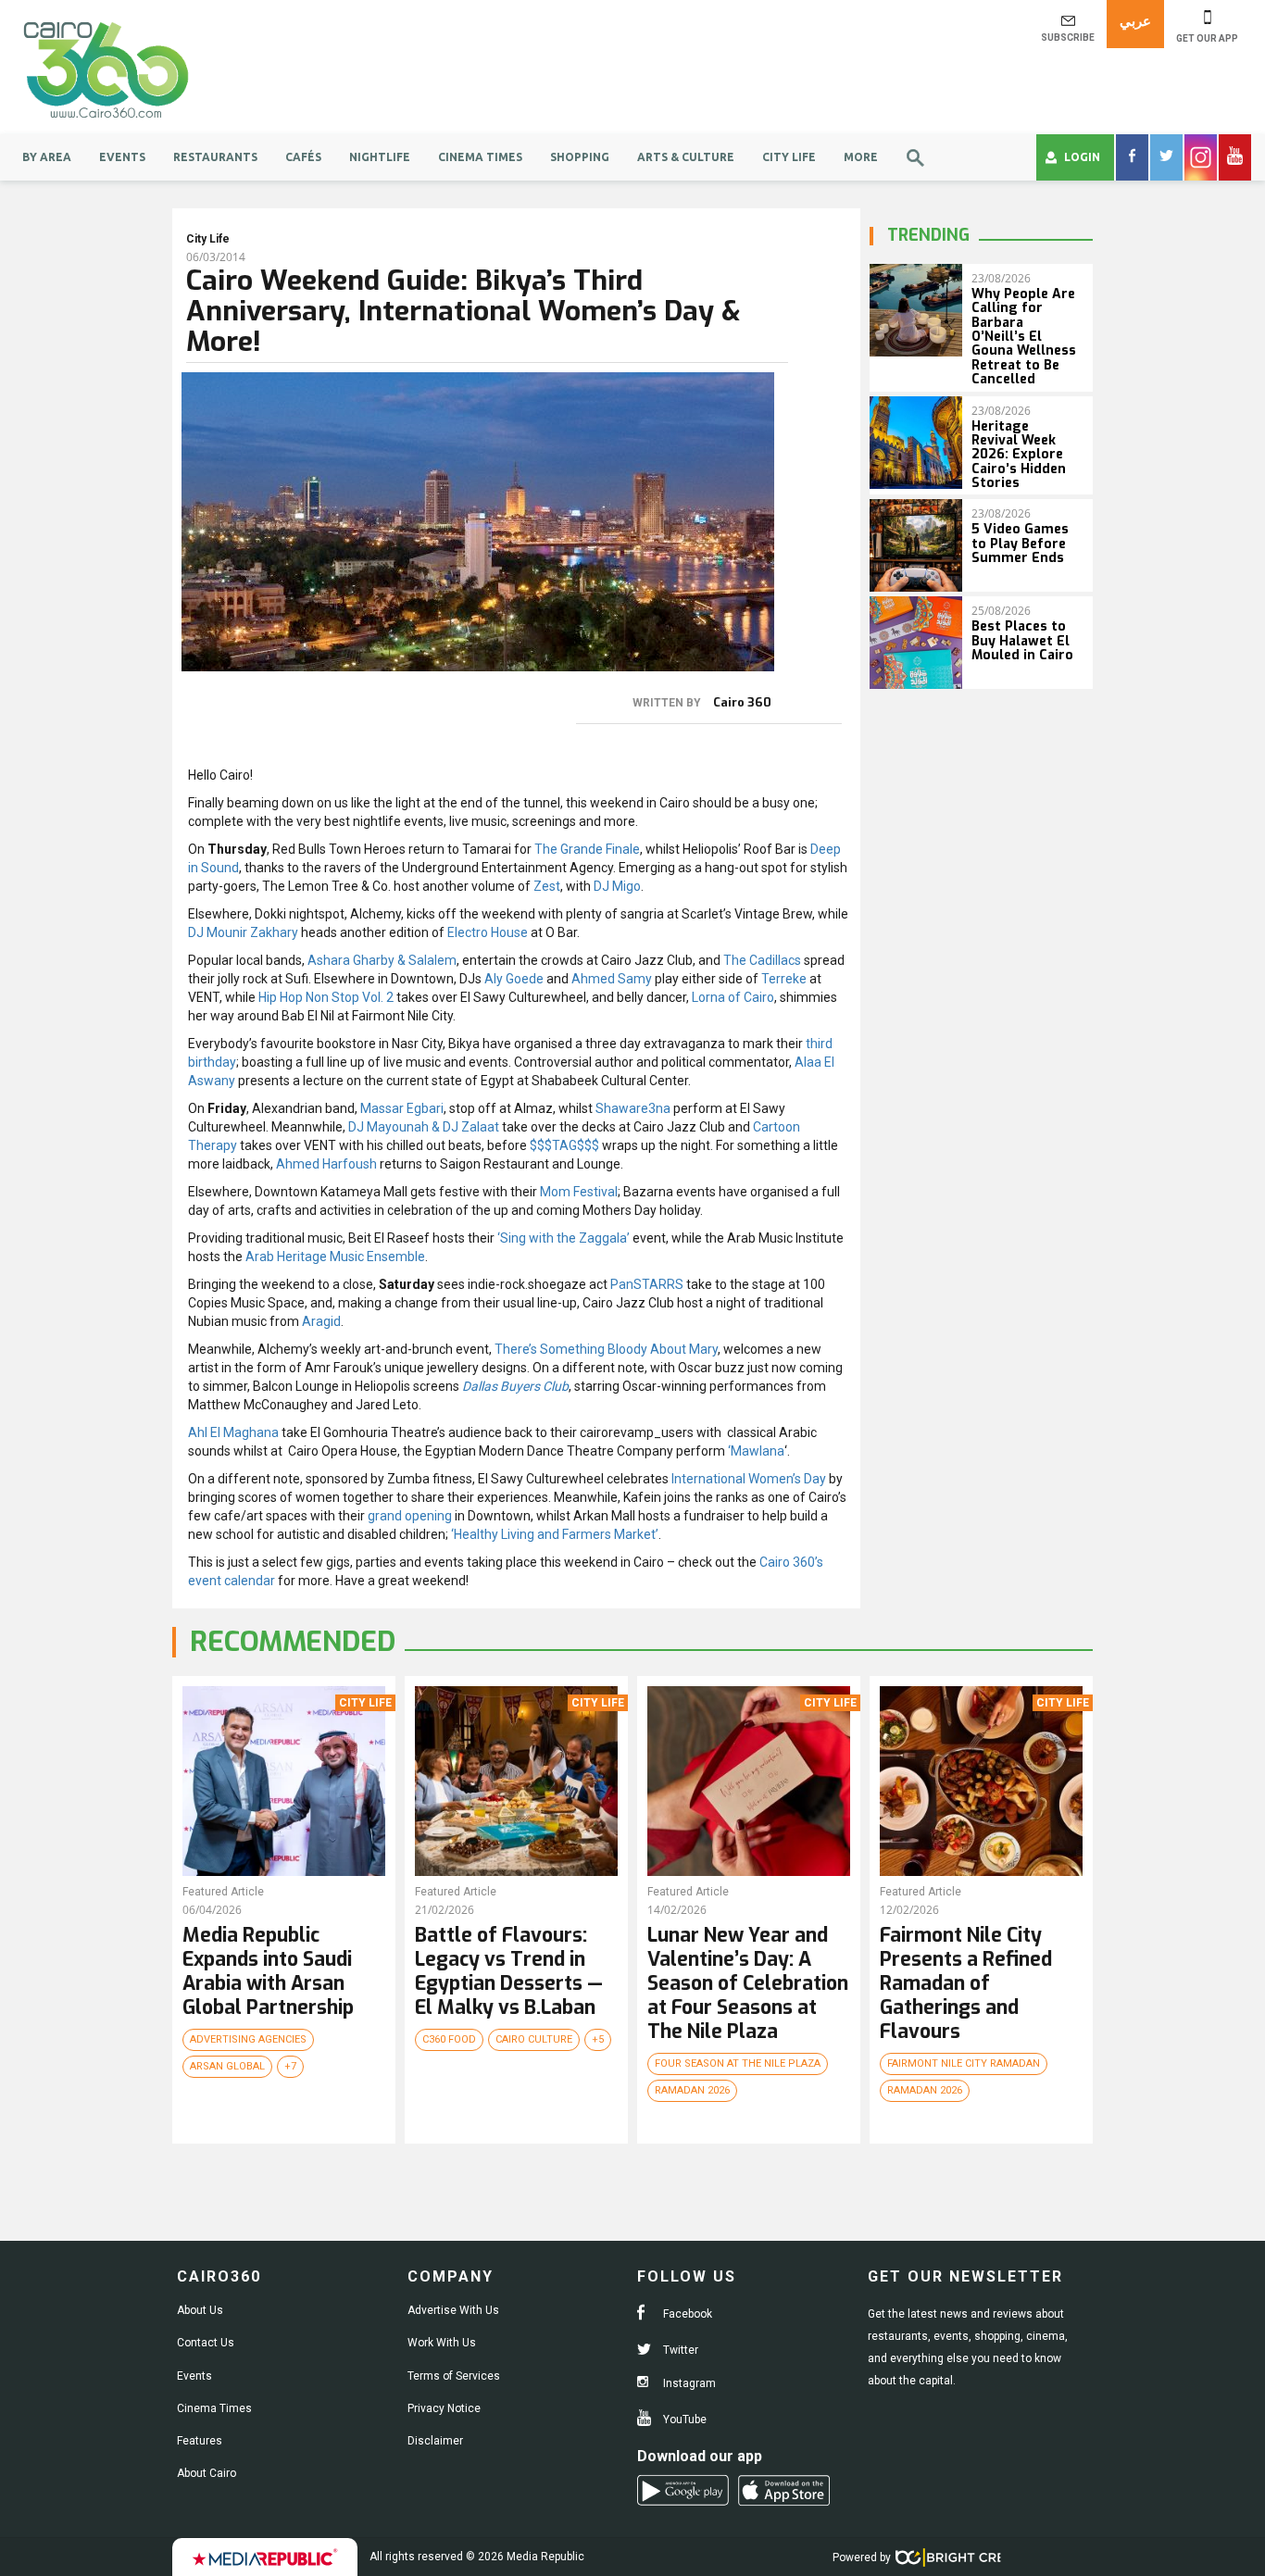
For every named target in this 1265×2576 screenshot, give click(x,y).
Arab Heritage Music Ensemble (335, 1257)
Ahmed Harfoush (326, 1164)
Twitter (679, 2350)
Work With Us (442, 2343)
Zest (547, 886)
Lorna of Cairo (733, 997)
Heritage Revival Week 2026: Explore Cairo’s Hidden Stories (1019, 455)
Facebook (686, 2314)
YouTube (683, 2420)
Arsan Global (227, 2066)
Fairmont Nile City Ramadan (964, 2063)
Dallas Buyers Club (515, 1386)
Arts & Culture (686, 157)
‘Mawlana (756, 1451)
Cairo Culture (534, 2039)
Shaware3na (633, 1108)
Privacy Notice (444, 2408)
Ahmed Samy (612, 979)
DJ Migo (617, 886)
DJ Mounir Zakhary (243, 932)
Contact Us (206, 2343)
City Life (789, 157)
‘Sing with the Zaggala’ (564, 1238)
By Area (47, 157)
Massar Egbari (402, 1108)
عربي (1135, 21)
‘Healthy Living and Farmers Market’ (555, 1534)
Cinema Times (480, 157)
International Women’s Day (749, 1479)
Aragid (321, 1321)
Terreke (784, 979)
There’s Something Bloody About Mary (606, 1349)
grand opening (410, 1516)
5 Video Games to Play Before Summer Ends (1020, 544)
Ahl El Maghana (233, 1432)
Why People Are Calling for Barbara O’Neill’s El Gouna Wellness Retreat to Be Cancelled (1024, 337)
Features (200, 2441)
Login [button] (1082, 157)
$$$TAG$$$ (564, 1145)
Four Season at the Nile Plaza (738, 2063)
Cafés (303, 157)
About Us (200, 2310)
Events (122, 157)
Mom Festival (579, 1192)
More (861, 157)
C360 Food (449, 2039)
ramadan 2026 (692, 2090)
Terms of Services (454, 2376)
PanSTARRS (647, 1284)
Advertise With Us (453, 2310)
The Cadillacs (762, 960)
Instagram (688, 2383)
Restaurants (215, 157)
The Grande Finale (587, 849)
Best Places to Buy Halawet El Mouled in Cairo (1022, 641)
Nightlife (380, 157)
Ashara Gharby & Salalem (382, 960)
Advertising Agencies (248, 2039)
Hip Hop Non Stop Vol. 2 (326, 997)
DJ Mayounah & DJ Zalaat (424, 1127)
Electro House (488, 932)
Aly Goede (514, 979)
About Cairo (207, 2473)
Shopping (580, 157)
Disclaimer (435, 2441)
